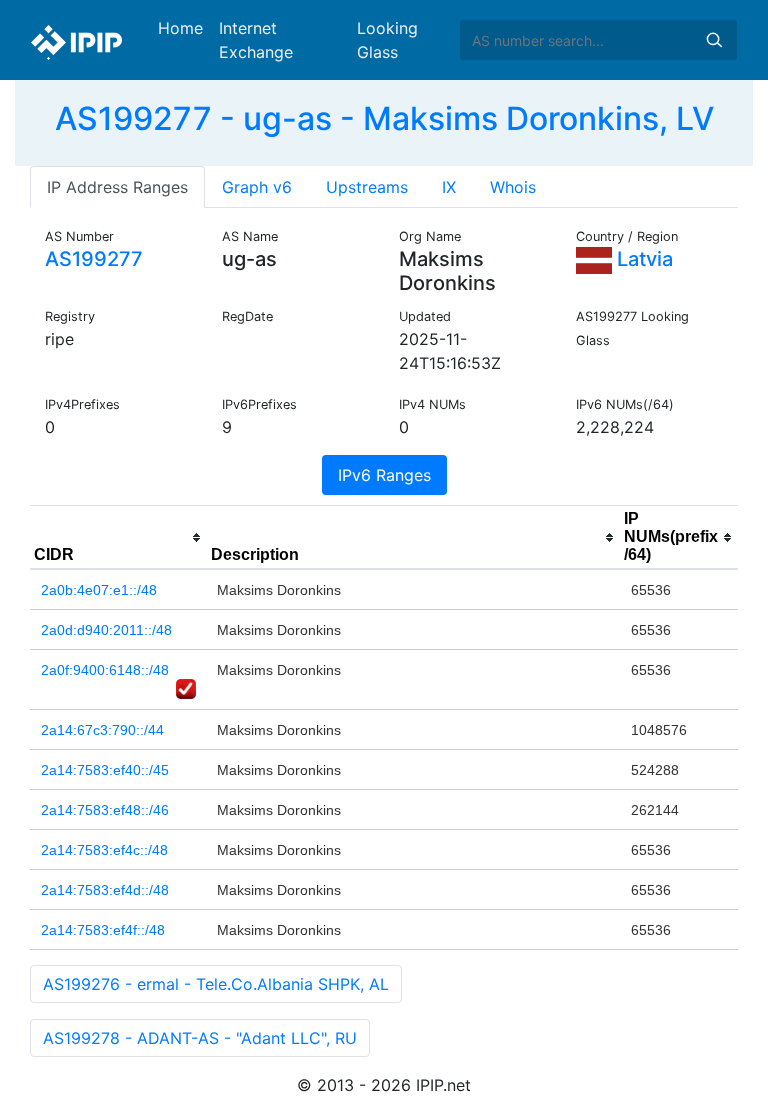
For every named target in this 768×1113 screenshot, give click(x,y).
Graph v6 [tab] (257, 187)
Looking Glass (387, 40)
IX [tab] (449, 187)
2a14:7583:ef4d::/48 (105, 890)
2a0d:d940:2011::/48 (106, 630)
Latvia (642, 259)
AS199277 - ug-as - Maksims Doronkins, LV (384, 118)
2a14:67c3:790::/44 (102, 730)
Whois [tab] (513, 187)
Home (180, 28)
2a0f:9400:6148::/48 (105, 670)
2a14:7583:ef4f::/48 (103, 930)
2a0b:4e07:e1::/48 (99, 590)
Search (714, 40)
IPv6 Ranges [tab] (384, 475)
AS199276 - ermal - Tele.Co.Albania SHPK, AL (216, 984)
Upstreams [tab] (367, 187)
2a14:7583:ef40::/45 (105, 770)
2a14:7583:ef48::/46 (105, 810)
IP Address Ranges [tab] (117, 187)
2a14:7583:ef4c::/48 (104, 850)
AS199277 (94, 259)
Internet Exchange (256, 40)
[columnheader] (118, 538)
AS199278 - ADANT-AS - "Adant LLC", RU (200, 1038)
